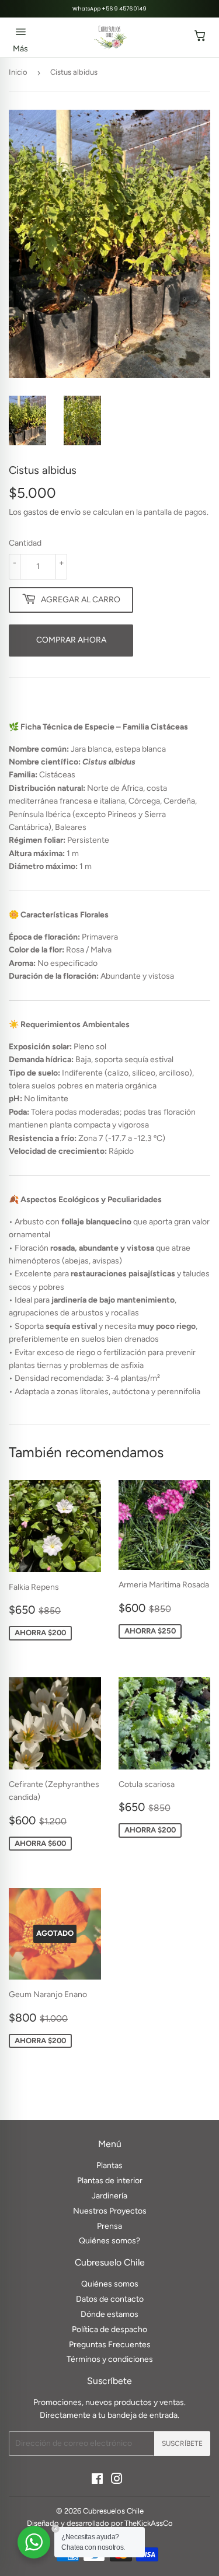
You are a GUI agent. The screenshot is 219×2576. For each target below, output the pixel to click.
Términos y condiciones (110, 2359)
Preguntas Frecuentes (110, 2345)
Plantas (109, 2165)
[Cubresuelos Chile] (111, 37)
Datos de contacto (110, 2299)
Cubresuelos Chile (113, 2511)
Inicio (18, 72)
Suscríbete (182, 2444)
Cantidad (25, 543)
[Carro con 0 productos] (200, 37)
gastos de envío (52, 512)
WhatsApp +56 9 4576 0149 (109, 9)
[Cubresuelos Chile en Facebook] (97, 2481)
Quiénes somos (110, 2284)
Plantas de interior (110, 2181)
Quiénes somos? (109, 2241)
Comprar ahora (71, 640)
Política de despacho (109, 2329)
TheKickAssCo (149, 2523)
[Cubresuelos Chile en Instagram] (117, 2481)
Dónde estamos (109, 2314)
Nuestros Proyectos (110, 2211)
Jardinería (109, 2196)
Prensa (109, 2226)
